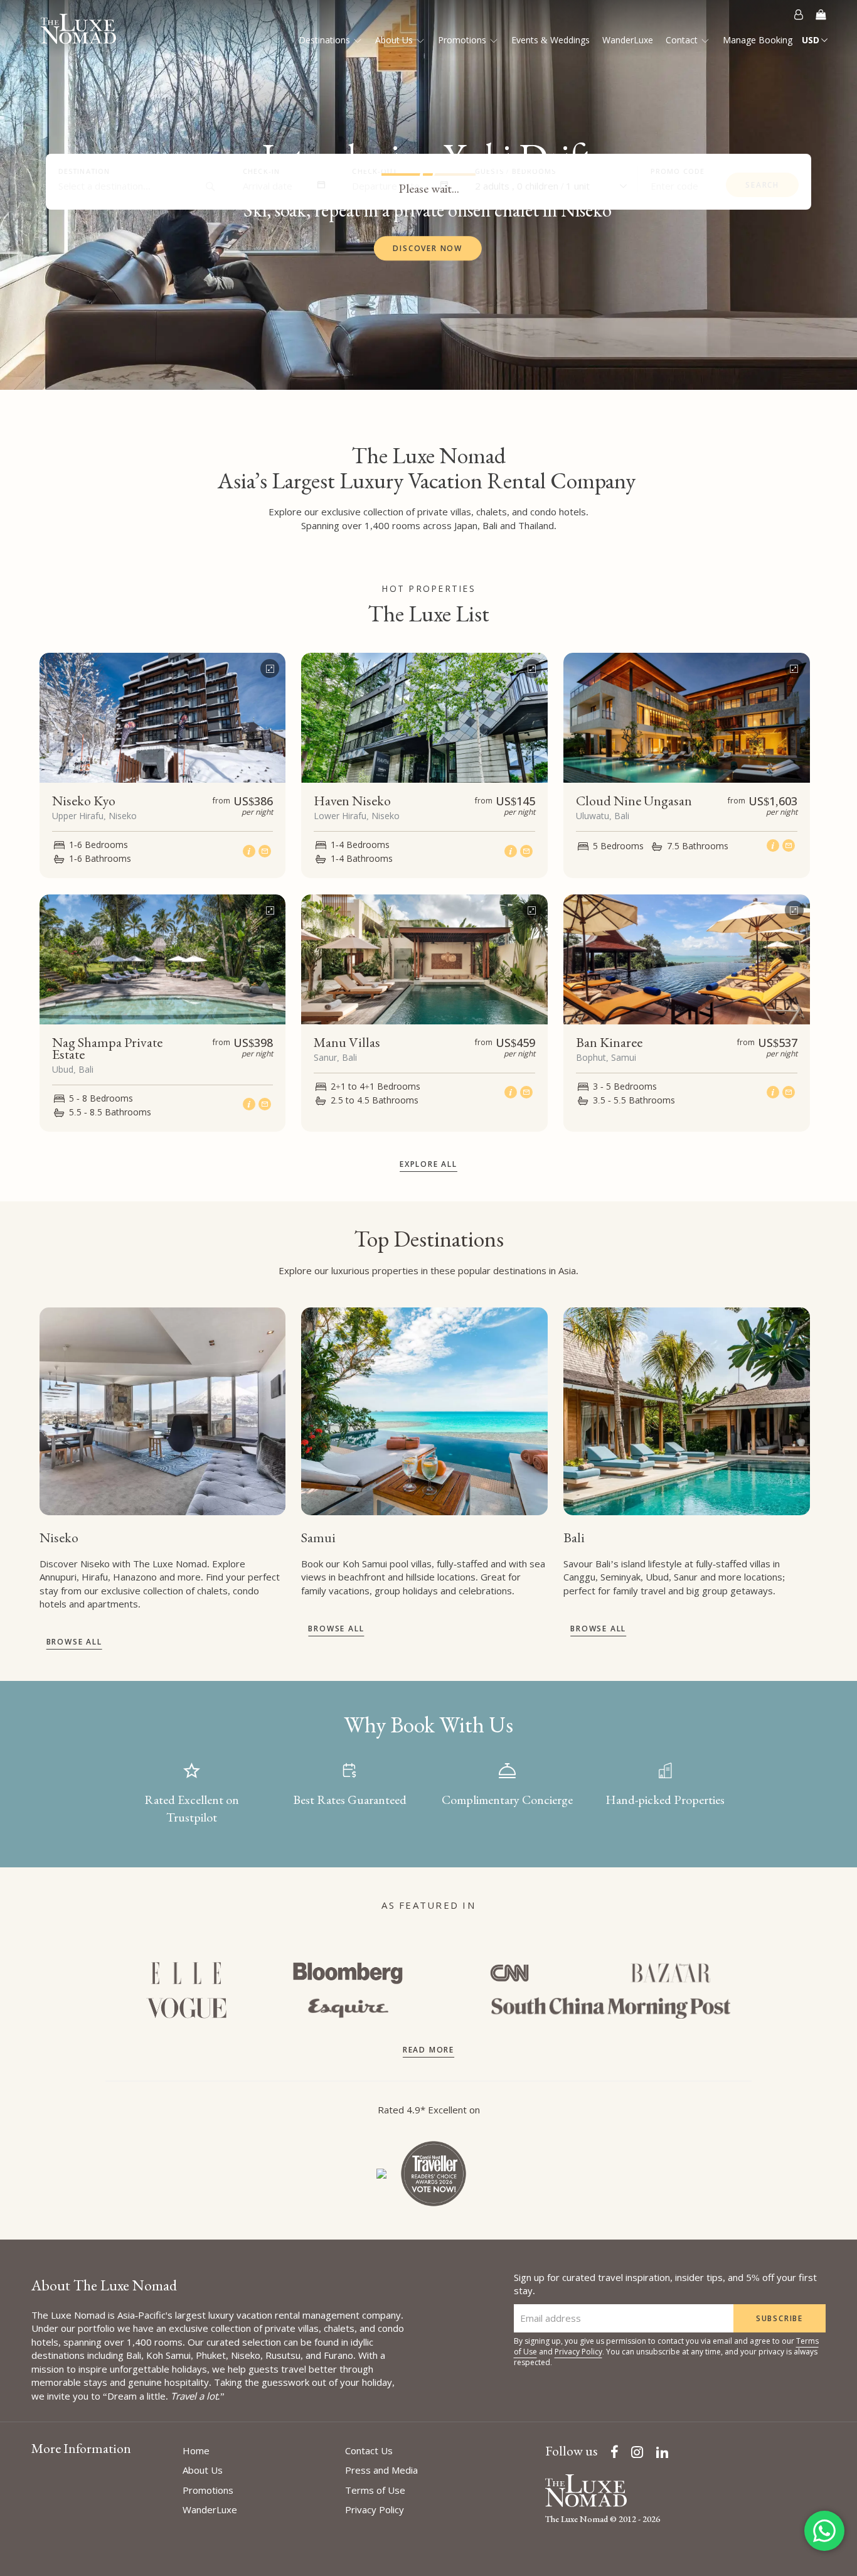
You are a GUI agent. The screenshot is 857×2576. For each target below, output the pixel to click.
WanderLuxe (628, 40)
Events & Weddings (551, 40)
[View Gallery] (270, 665)
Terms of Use (375, 2490)
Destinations (326, 40)
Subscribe (780, 2318)
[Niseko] (162, 1411)
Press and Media (381, 2470)
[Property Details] (251, 851)
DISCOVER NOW (428, 248)
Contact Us (369, 2450)
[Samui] (424, 1411)
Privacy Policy (578, 2352)
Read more (428, 2050)
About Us (395, 40)
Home (196, 2450)
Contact (683, 40)
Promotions (463, 40)
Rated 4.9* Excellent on (429, 2110)
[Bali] (686, 1411)
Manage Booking (758, 40)
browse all (74, 1642)
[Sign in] (799, 14)
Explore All (428, 1164)
